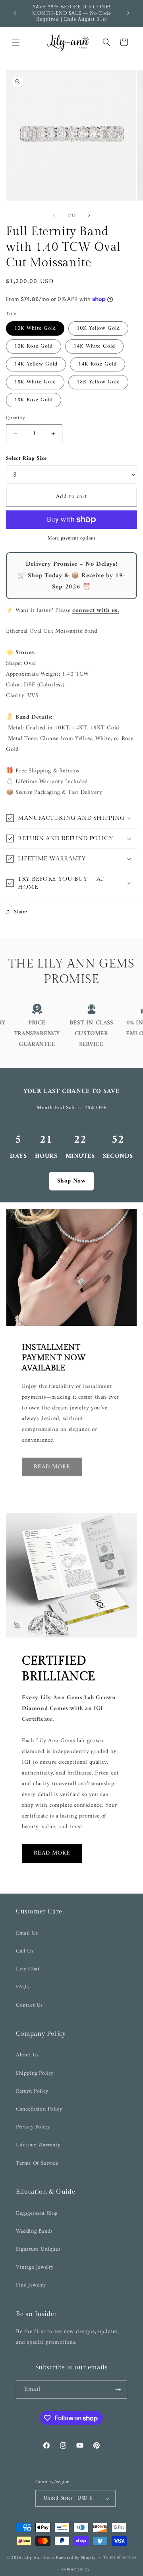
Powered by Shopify (76, 2557)
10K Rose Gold (34, 346)
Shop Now (72, 1181)
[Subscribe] (118, 2389)
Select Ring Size (26, 458)
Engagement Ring (37, 2213)
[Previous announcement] (15, 13)
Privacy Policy (33, 2127)
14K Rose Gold (98, 364)
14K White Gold (94, 346)
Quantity (15, 418)
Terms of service (120, 2557)
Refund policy (75, 2569)
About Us (27, 2055)
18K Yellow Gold (98, 382)
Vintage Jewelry (35, 2267)
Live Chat (28, 1969)
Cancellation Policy (39, 2109)
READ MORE (52, 1853)
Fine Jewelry (31, 2285)
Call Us (25, 1951)
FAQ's (23, 1987)
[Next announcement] (128, 13)
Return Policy (32, 2091)
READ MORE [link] (52, 1467)
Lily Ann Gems (39, 2557)
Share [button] (21, 912)
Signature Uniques (38, 2249)
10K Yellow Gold (98, 328)
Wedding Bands (34, 2231)
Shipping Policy (35, 2073)
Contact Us (29, 2005)
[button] (16, 42)
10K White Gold (35, 328)
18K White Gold (35, 382)
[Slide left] (54, 215)
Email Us (27, 1933)
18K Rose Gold (34, 400)
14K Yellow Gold (36, 364)
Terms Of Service (37, 2163)
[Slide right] (89, 215)
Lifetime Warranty (38, 2145)
